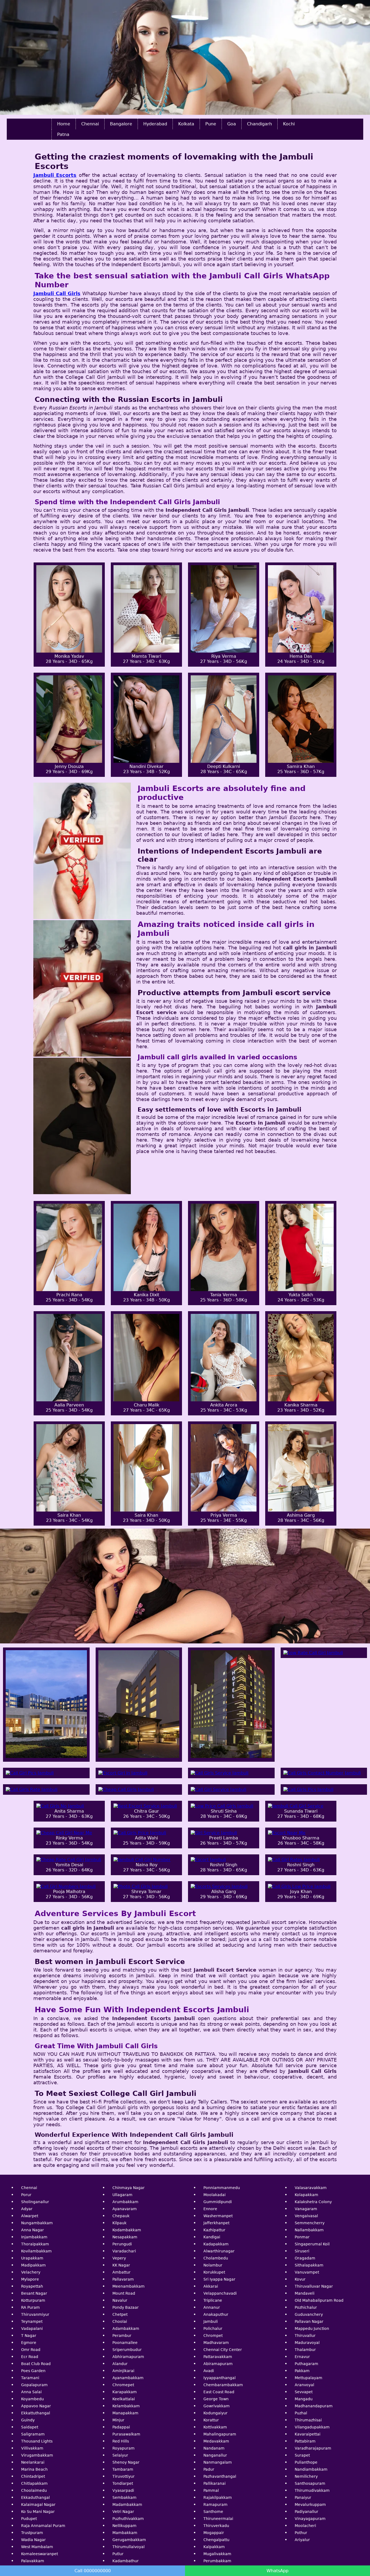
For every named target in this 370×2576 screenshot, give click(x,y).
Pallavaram (123, 2279)
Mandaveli (305, 2293)
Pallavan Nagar (309, 2321)
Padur (209, 2469)
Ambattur (121, 2272)
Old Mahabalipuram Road (319, 2300)
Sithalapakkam (309, 2265)
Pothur (301, 2533)
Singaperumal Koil (312, 2244)
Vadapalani (32, 2329)
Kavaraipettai (308, 2434)
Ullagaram (122, 2195)
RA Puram (30, 2307)
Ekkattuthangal (36, 2413)
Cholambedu (216, 2258)
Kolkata (186, 124)
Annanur (212, 2307)
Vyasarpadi (123, 2490)
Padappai (121, 2427)
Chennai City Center (223, 2350)
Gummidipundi (218, 2202)
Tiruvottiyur (124, 2476)
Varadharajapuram (313, 2448)
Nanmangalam (218, 2462)
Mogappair (214, 2533)
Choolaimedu (34, 2490)
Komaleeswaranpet (40, 2554)
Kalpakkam (214, 2547)
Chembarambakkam (223, 2385)
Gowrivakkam (217, 2406)
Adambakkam (126, 2329)
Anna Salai (31, 2392)
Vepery (119, 2258)
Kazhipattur (214, 2230)
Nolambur (213, 2265)
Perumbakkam (217, 2561)
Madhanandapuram (314, 2406)
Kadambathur (126, 2561)
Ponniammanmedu (222, 2188)
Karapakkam (125, 2392)
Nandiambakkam (311, 2469)
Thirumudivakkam (312, 2490)
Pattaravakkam (218, 2357)
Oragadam (305, 2258)
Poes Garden (33, 2371)
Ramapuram (215, 2505)
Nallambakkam (309, 2230)
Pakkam (302, 2371)
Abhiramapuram (128, 2357)
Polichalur (213, 2329)
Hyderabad (155, 124)
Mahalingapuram (220, 2434)
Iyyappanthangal (220, 2378)
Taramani (30, 2378)
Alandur (120, 2364)
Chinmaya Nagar (129, 2188)
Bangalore (121, 124)
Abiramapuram (218, 2364)
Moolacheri (305, 2526)
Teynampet (32, 2321)
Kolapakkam (306, 2195)
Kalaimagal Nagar (38, 2505)
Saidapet (30, 2427)
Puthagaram (306, 2364)
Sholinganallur (35, 2202)
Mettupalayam (309, 2378)
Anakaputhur (216, 2314)
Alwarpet (30, 2216)
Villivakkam (32, 2448)
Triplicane (213, 2300)
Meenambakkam (129, 2286)
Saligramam (33, 2434)
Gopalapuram (34, 2385)
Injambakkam (34, 2237)
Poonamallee (125, 2343)
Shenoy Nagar (126, 2462)
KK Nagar (121, 2265)
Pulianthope (306, 2462)
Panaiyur (303, 2497)
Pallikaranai (215, 2483)
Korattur (211, 2420)
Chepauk (121, 2216)
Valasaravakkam (311, 2188)
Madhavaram (216, 2343)
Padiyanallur (306, 2512)
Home (64, 124)
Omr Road (31, 2350)
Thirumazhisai (308, 2420)
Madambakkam (127, 2505)
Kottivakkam (215, 2427)
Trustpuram (32, 2533)
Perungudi (122, 2244)
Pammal (211, 2490)
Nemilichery (306, 2476)
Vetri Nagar (123, 2512)
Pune (211, 124)
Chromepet (123, 2385)
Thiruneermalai (218, 2519)
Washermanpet (218, 2216)
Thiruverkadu (216, 2526)
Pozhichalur (306, 2307)
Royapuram (124, 2448)
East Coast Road (219, 2392)
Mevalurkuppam (310, 2505)
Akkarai (211, 2286)
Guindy (28, 2420)
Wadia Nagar (33, 2540)
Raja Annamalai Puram (43, 2526)
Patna (63, 134)
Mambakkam (125, 2533)
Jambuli (211, 2321)
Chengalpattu (216, 2540)
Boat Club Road (36, 2364)
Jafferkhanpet (216, 2223)
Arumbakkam (125, 2202)
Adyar (27, 2209)
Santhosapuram (310, 2483)
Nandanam (214, 2448)
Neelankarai (33, 2462)
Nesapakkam (125, 2237)
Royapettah (32, 2286)
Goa (232, 124)
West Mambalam (37, 2547)
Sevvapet (304, 2392)
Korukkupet (214, 2272)
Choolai (120, 2321)
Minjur (118, 2420)
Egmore (29, 2343)
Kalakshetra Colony (313, 2202)
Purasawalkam (126, 2434)
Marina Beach (34, 2469)
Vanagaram (306, 2209)
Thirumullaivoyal (129, 2547)
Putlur (118, 2554)
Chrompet (213, 2336)
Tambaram (123, 2469)
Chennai (90, 124)
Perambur (122, 2336)
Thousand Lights (37, 2441)
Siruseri (302, 2251)
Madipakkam (33, 2265)
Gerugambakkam (129, 2540)
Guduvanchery (309, 2314)
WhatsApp (277, 2571)
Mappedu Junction (312, 2329)
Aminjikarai (123, 2371)
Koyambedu (33, 2399)
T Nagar (29, 2336)
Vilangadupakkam (312, 2427)
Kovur (300, 2279)
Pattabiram (305, 2441)
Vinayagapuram (310, 2519)
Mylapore (30, 2279)
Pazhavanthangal (220, 2476)
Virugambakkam (37, 2455)
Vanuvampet (307, 2272)
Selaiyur (120, 2455)
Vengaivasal (306, 2216)
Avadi (209, 2371)
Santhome (213, 2512)
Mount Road (124, 2293)
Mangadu (304, 2399)
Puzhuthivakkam (128, 2519)
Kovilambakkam (36, 2251)
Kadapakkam (216, 2244)
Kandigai (212, 2237)
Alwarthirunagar (219, 2251)
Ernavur (302, 2357)
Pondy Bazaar (126, 2307)
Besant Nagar (34, 2293)
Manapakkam (125, 2413)
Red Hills (121, 2441)
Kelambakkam (126, 2406)
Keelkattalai (124, 2399)
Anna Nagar (33, 2230)
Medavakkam (216, 2441)
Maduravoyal (307, 2343)
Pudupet (29, 2519)
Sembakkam (124, 2497)
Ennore (210, 2209)
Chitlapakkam (34, 2483)
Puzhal (301, 2413)
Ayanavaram (125, 2209)
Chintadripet (33, 2476)
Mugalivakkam (217, 2554)
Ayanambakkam (128, 2378)
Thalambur (305, 2350)
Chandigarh (259, 124)
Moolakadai (215, 2195)
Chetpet (120, 2314)
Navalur (120, 2300)
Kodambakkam (127, 2230)
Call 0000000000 (93, 2571)
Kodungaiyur (215, 2413)
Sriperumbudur (127, 2350)
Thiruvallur (305, 2336)
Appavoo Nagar (36, 2406)
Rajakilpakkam (218, 2497)
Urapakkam (32, 2258)
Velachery (31, 2272)
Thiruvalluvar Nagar (314, 2286)
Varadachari (124, 2251)
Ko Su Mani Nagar (38, 2512)
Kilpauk (119, 2223)
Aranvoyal (304, 2385)
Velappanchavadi (220, 2293)
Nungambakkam (37, 2223)
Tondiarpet (123, 2483)
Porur (26, 2195)
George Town (216, 2399)
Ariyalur (302, 2540)
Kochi (289, 124)
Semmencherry (310, 2223)
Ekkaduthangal (35, 2497)
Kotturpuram (33, 2300)
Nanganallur (215, 2455)
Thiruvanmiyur (35, 2314)
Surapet (302, 2455)
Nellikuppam (124, 2526)
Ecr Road (30, 2357)
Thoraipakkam (35, 2244)
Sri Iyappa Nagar (219, 2279)
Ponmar (302, 2237)
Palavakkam (33, 2561)
